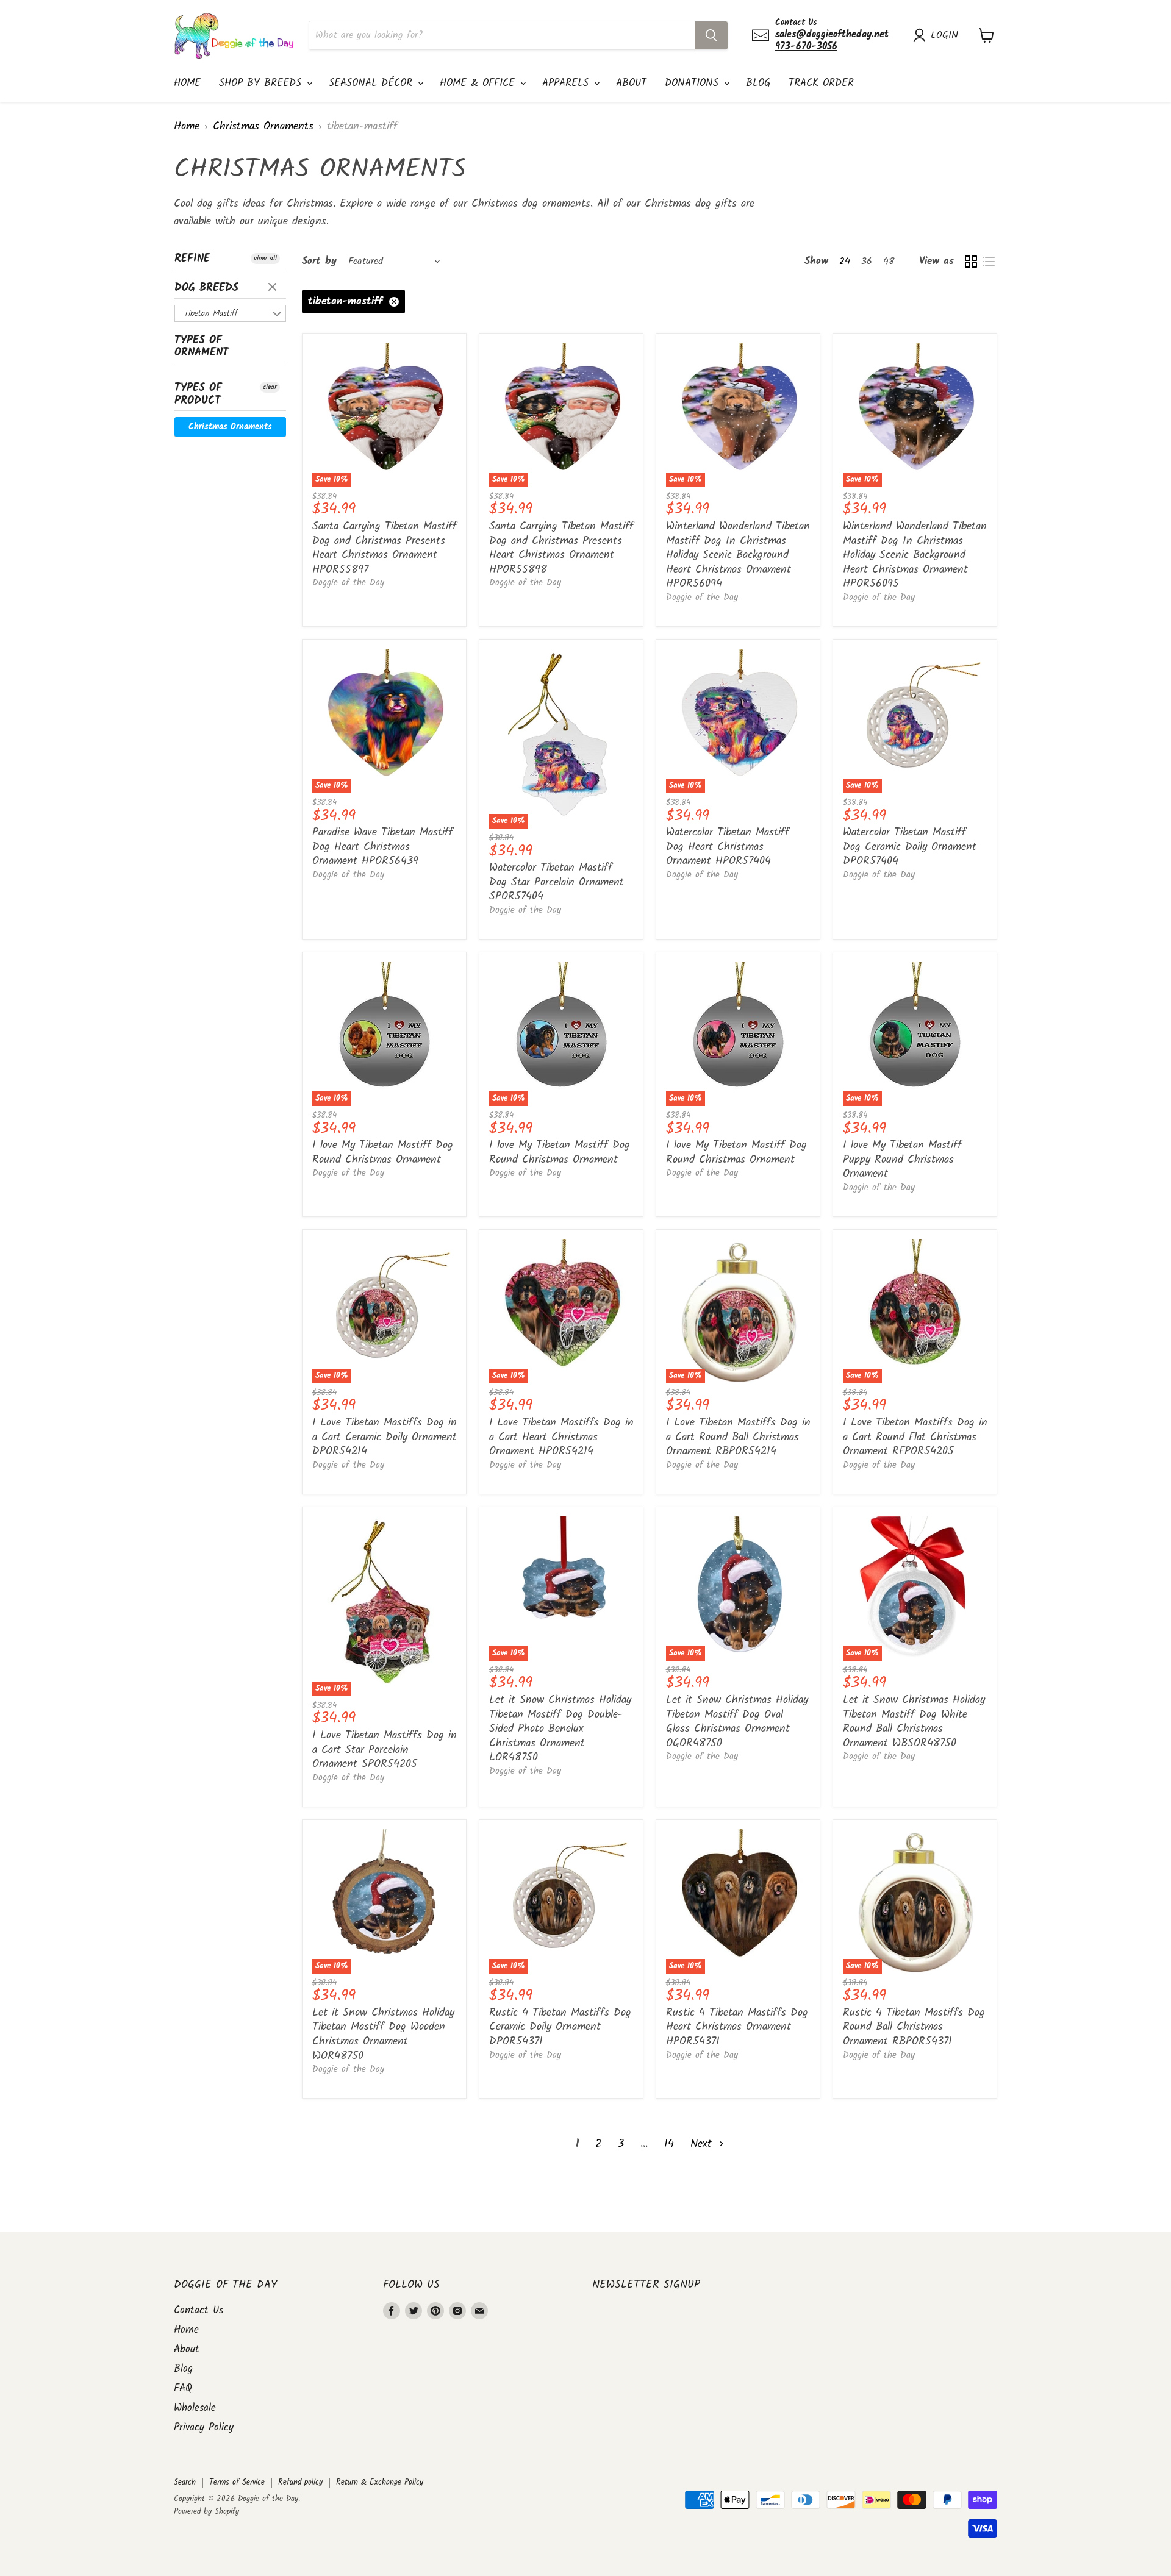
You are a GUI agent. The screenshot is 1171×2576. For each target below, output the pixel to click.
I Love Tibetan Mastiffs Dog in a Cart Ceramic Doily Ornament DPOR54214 (385, 1437)
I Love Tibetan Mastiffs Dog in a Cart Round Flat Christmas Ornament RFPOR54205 (915, 1437)
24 (845, 261)
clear (274, 288)
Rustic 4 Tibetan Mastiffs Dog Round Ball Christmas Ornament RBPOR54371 (914, 2027)
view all (265, 259)
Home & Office (479, 83)
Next (703, 2144)
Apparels (568, 83)
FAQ (183, 2389)
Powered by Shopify (206, 2512)
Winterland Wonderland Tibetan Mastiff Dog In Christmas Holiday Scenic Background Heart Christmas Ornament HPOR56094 (738, 555)
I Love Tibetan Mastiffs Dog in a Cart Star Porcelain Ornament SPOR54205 (385, 1750)
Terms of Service (237, 2482)
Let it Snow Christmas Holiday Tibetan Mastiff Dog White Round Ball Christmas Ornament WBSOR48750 (914, 1722)
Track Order (821, 83)
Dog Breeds (206, 288)
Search (185, 2482)
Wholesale (195, 2408)
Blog (758, 83)
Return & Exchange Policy (380, 2482)
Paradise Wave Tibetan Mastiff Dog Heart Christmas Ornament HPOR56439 (383, 847)
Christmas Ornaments (263, 127)
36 (867, 261)
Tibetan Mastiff (211, 313)
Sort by (319, 261)
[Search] (711, 35)
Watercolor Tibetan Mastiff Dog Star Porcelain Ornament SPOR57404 (557, 882)
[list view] (988, 261)
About (631, 83)
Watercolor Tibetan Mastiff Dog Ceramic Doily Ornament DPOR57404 (910, 847)
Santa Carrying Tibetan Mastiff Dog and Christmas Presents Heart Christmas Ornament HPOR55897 (385, 548)
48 (889, 261)
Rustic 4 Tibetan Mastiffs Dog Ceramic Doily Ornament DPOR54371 (560, 2027)
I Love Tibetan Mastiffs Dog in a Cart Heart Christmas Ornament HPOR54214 (561, 1437)
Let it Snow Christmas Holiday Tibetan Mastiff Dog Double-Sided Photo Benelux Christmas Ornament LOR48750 (560, 1729)
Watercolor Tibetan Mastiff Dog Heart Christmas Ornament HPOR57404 (728, 847)
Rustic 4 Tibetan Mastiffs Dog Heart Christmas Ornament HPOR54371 (737, 2027)
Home (187, 83)
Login (944, 35)
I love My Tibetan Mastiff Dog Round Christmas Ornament (383, 1153)
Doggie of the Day (348, 583)
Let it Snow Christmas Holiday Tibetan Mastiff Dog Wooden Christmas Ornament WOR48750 (383, 2035)
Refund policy (300, 2482)
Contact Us (199, 2310)
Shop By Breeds (262, 83)
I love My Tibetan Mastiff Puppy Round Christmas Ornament (902, 1160)
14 (669, 2144)
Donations (694, 83)
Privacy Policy (204, 2428)
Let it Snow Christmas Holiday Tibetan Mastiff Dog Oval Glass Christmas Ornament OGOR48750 (737, 1722)
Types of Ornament (202, 347)
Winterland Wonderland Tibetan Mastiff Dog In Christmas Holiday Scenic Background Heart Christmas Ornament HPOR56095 (915, 555)
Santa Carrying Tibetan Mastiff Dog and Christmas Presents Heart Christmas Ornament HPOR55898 (561, 548)
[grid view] (971, 261)
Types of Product (198, 394)
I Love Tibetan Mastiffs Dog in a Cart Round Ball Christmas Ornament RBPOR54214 (738, 1437)
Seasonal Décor (373, 83)
